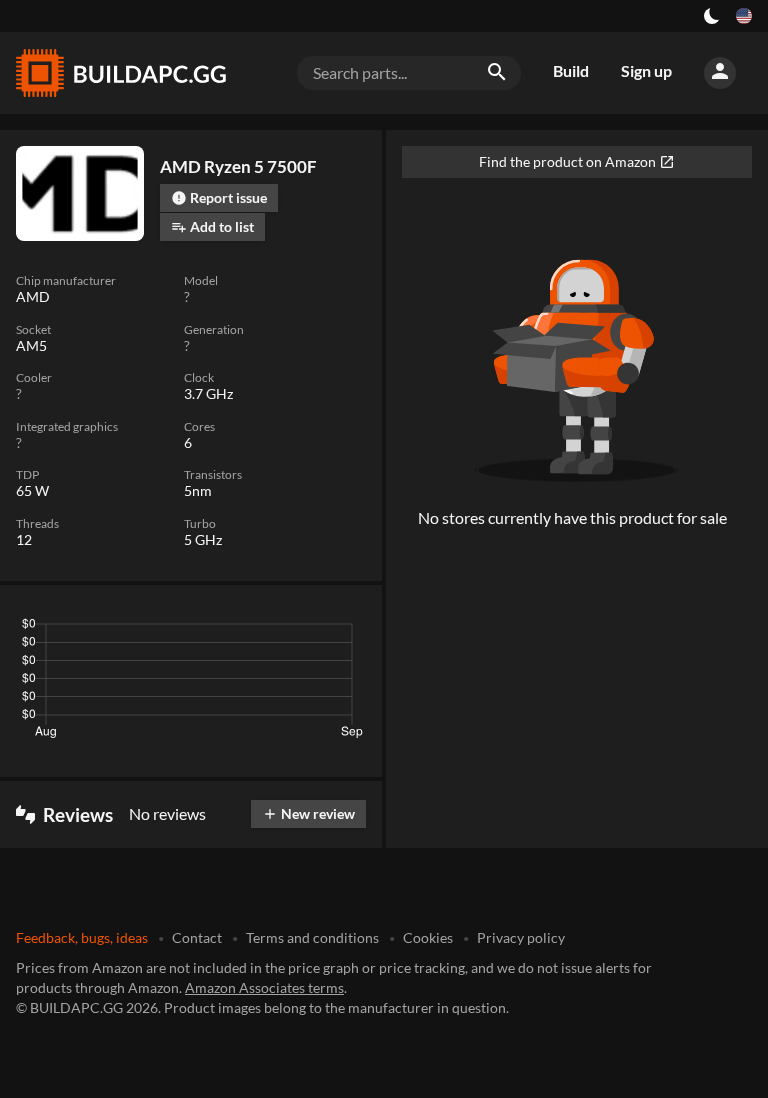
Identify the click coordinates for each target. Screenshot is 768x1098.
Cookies (428, 937)
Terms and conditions (312, 937)
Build (571, 70)
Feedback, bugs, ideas (82, 937)
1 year (288, 629)
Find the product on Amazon (577, 161)
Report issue (219, 197)
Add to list (212, 226)
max (343, 629)
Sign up (646, 70)
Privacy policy (521, 937)
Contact (197, 937)
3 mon (169, 629)
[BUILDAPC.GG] (120, 73)
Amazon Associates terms (264, 987)
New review (308, 813)
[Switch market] (744, 16)
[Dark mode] (712, 16)
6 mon (228, 629)
